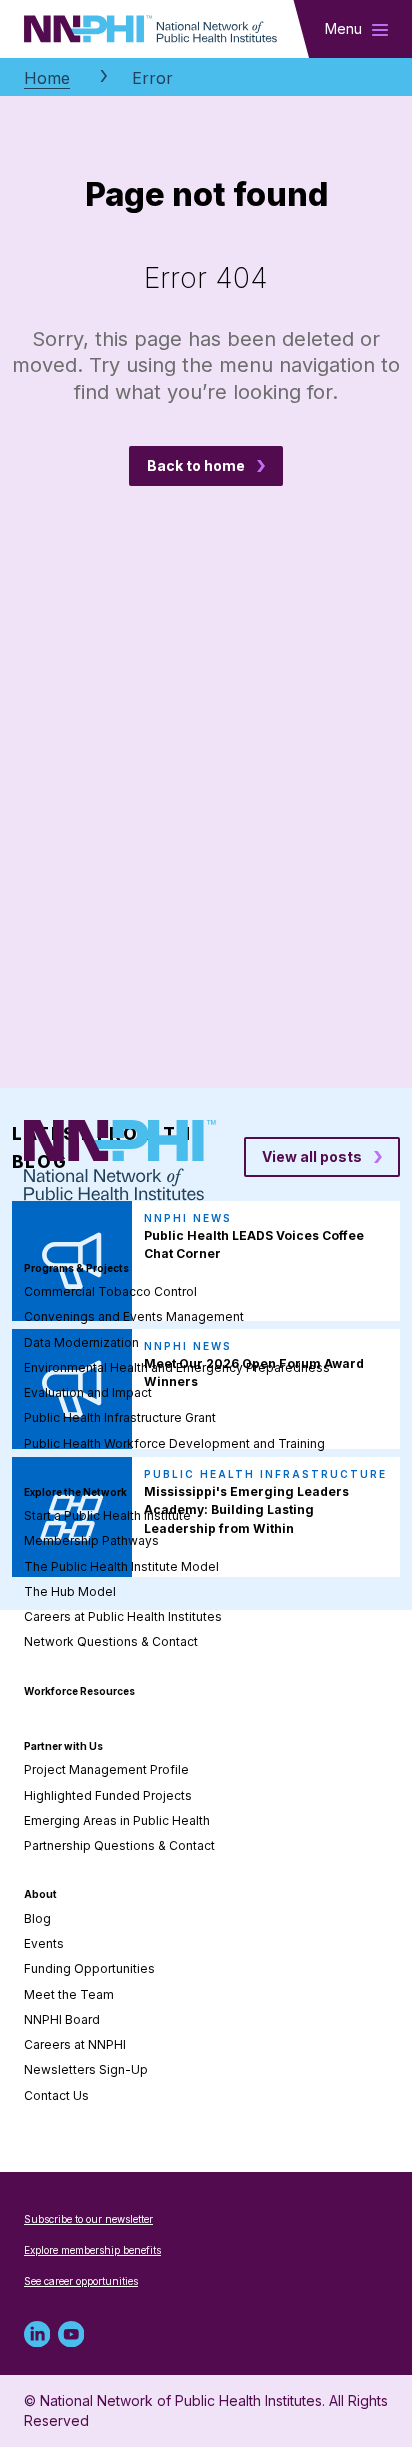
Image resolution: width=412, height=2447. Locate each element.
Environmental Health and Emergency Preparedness (177, 1367)
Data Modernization (81, 1342)
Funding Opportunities (89, 1968)
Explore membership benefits (92, 2250)
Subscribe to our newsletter (88, 2219)
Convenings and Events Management (134, 1316)
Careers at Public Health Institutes (123, 1616)
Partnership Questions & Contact (119, 1845)
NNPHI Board (62, 2019)
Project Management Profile (106, 1769)
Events (44, 1943)
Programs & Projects (76, 1268)
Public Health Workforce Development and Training (174, 1443)
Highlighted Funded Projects (108, 1795)
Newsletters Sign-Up (86, 2069)
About (40, 1894)
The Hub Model (70, 1591)
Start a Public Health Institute (107, 1515)
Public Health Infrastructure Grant (120, 1417)
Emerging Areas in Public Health (117, 1820)
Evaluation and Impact (88, 1392)
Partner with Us (63, 1746)
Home (47, 78)
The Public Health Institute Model (121, 1566)
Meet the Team (69, 1994)
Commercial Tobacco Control (110, 1291)
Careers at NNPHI (75, 2044)
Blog (37, 1918)
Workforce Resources (79, 1691)
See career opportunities (81, 2281)
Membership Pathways (91, 1540)
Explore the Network (75, 1492)
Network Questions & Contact (111, 1641)
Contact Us (56, 2095)
